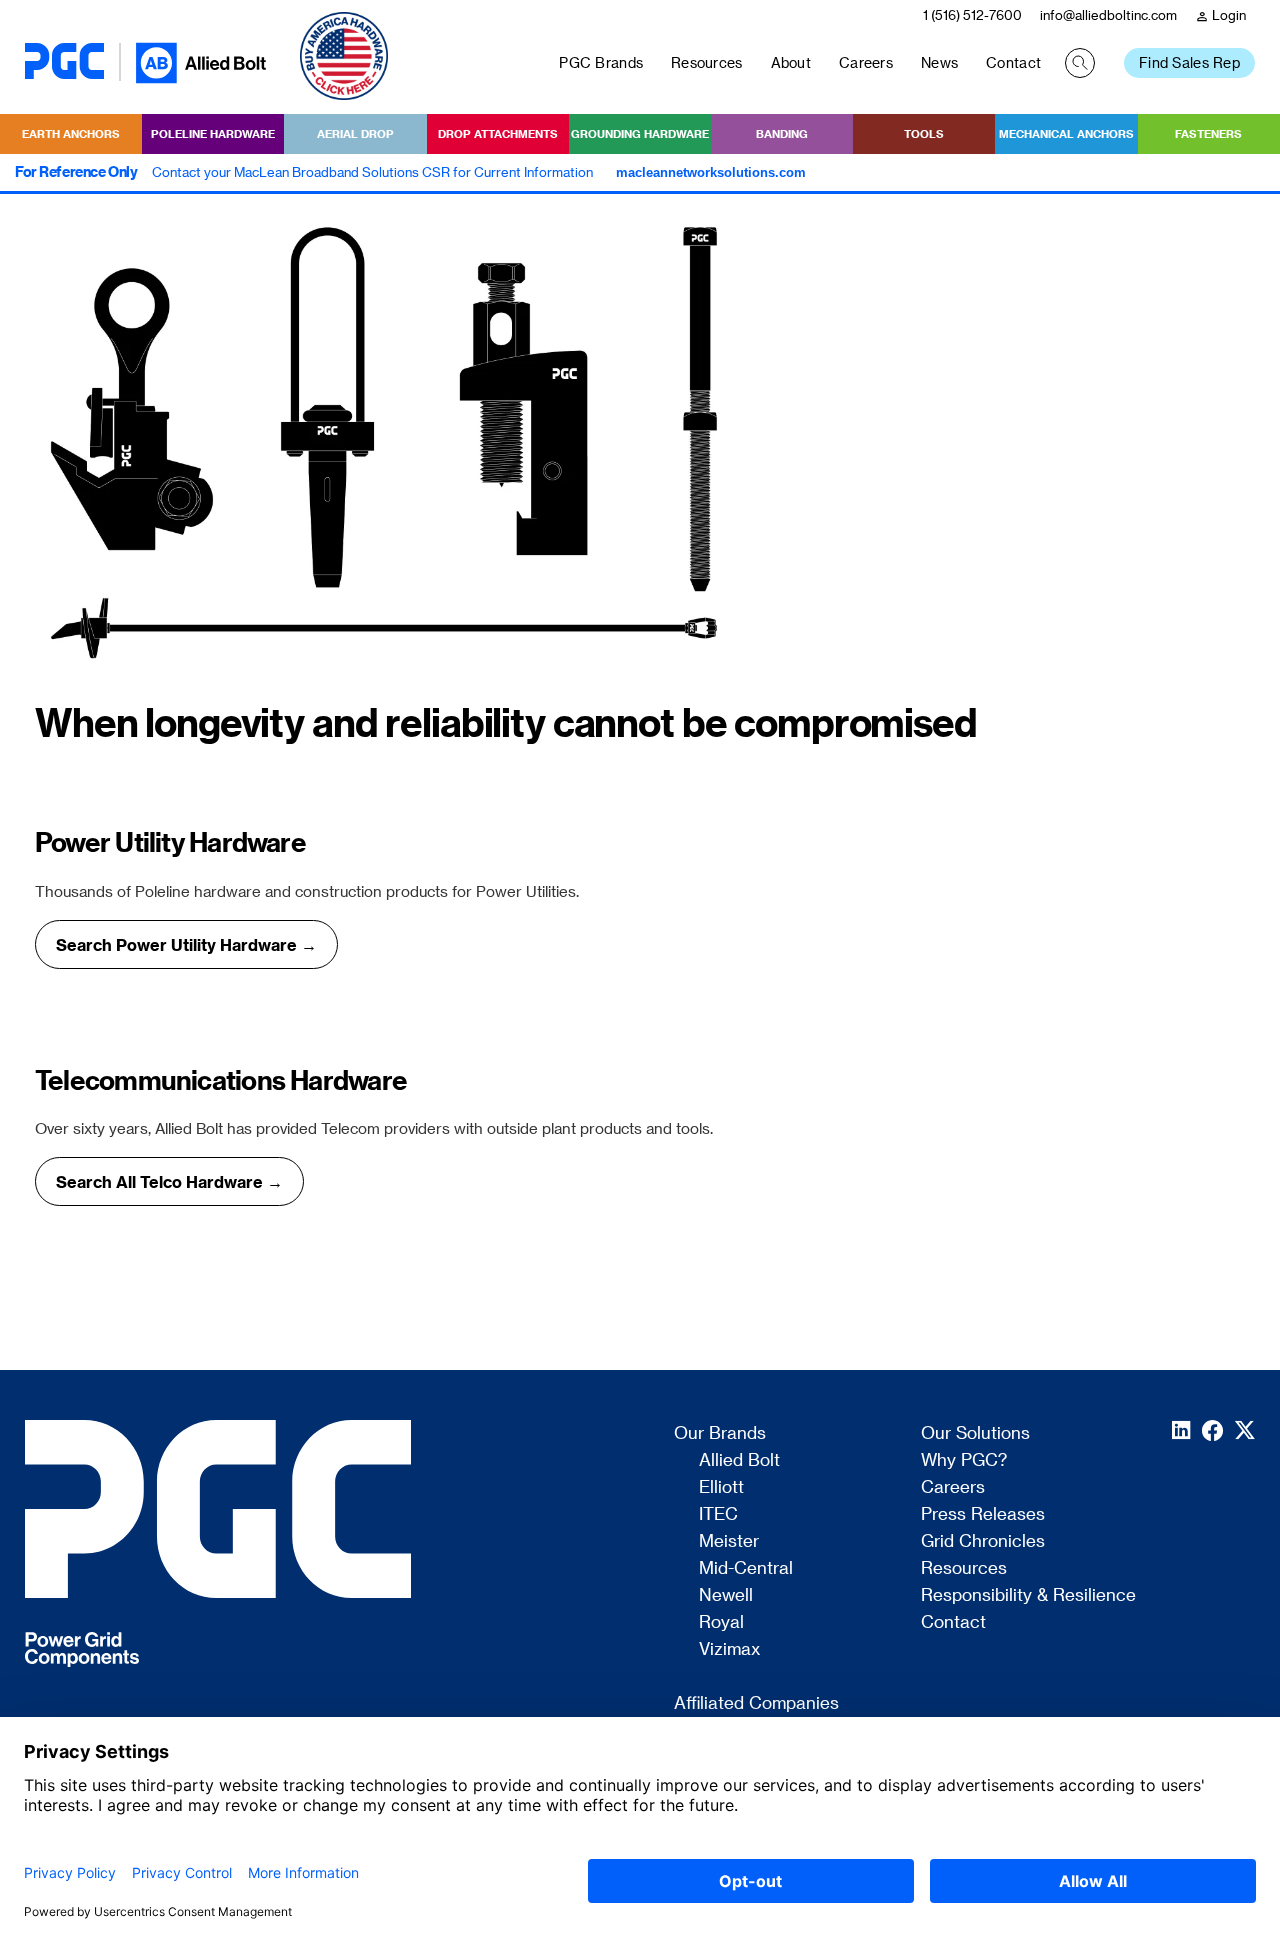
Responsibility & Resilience (1028, 1595)
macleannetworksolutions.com (711, 172)
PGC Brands (601, 62)
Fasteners (1208, 133)
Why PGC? (964, 1460)
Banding (782, 133)
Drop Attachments (498, 133)
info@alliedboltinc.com (1108, 14)
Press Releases (983, 1514)
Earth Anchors (71, 133)
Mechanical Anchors (1066, 133)
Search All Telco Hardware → (169, 1181)
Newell (726, 1595)
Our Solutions (975, 1433)
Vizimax (729, 1649)
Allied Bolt (739, 1460)
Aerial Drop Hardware (355, 140)
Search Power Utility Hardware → (186, 944)
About (791, 62)
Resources (707, 62)
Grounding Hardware (640, 133)
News (939, 62)
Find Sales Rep (1189, 62)
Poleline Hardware (213, 133)
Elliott (721, 1487)
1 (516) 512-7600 (972, 14)
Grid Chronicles (983, 1541)
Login (1220, 15)
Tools (924, 133)
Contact (1013, 62)
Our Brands (720, 1433)
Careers (866, 62)
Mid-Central (746, 1568)
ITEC (718, 1514)
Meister (729, 1541)
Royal (721, 1622)
